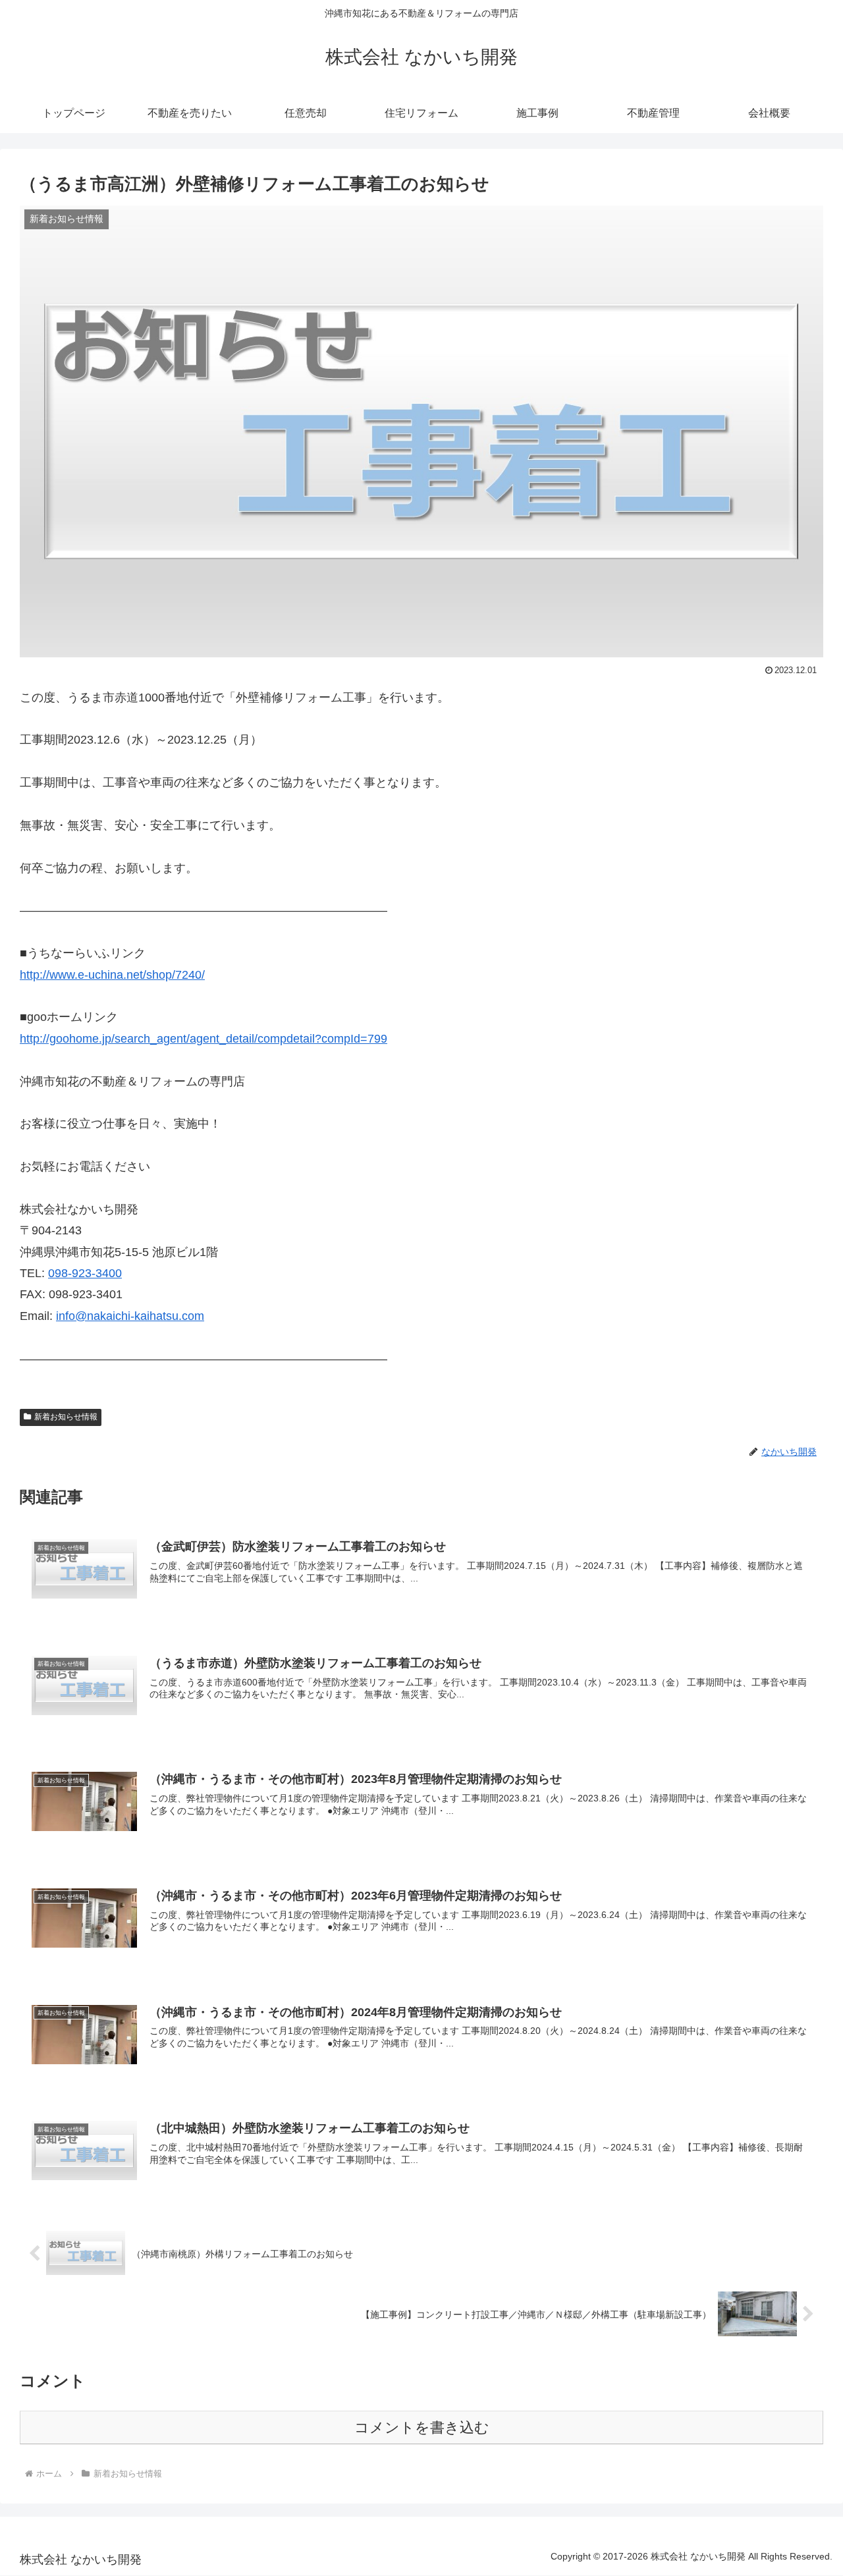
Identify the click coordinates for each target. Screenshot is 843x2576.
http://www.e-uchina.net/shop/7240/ (112, 975)
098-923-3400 (85, 1273)
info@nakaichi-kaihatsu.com (130, 1316)
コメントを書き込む (422, 2427)
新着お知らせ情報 (66, 1417)
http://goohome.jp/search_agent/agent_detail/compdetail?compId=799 (204, 1039)
